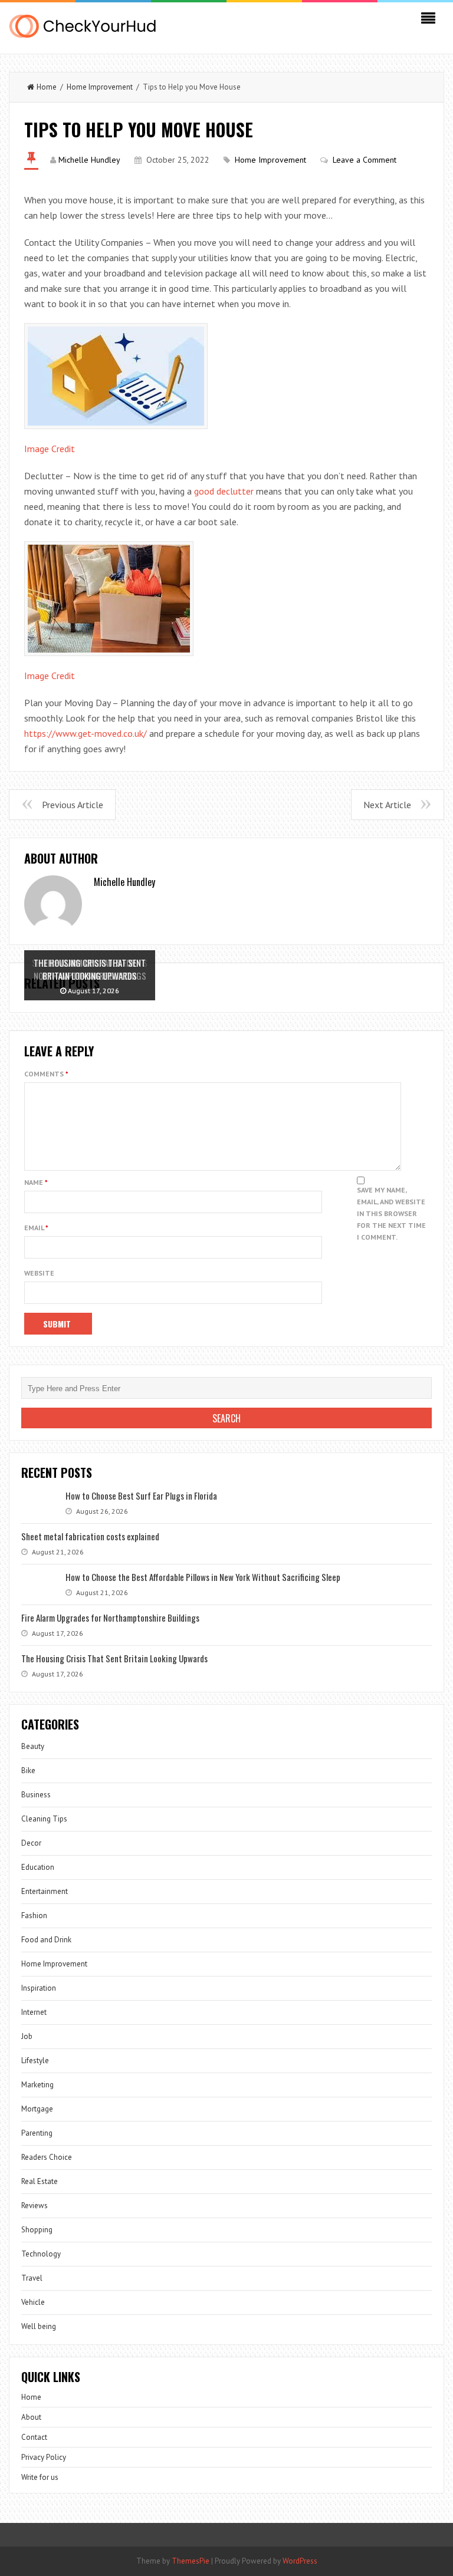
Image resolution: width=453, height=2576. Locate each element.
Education (38, 1867)
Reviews (35, 2206)
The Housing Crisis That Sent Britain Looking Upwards (114, 1658)
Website (39, 1273)
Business (36, 1795)
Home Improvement (100, 87)
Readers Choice (47, 2157)
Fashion (34, 1915)
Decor (31, 1843)
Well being (39, 2326)
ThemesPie (191, 2561)
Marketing (37, 2085)
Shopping (37, 2230)
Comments (46, 1074)
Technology (41, 2254)
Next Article (387, 805)
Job (27, 2036)
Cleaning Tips (44, 1819)
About (31, 2417)
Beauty (33, 1746)
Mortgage (37, 2109)
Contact (34, 2437)
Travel (32, 2278)
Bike (28, 1770)
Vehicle (33, 2302)
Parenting (37, 2133)
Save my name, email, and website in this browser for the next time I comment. (391, 1213)
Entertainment (45, 1891)
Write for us (40, 2477)
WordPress (300, 2561)
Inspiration (39, 1988)
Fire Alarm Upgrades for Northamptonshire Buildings (110, 1618)
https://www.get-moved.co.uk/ (86, 733)
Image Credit (50, 449)
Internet (34, 2012)
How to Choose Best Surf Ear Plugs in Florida (141, 1495)
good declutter (224, 491)
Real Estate (40, 2181)
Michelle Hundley (89, 160)
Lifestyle (35, 2061)
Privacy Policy (44, 2457)
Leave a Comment (365, 160)
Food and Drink (46, 1940)
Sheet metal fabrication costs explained (90, 1536)
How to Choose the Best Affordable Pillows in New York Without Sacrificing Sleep (203, 1577)
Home (47, 87)
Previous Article (73, 805)
